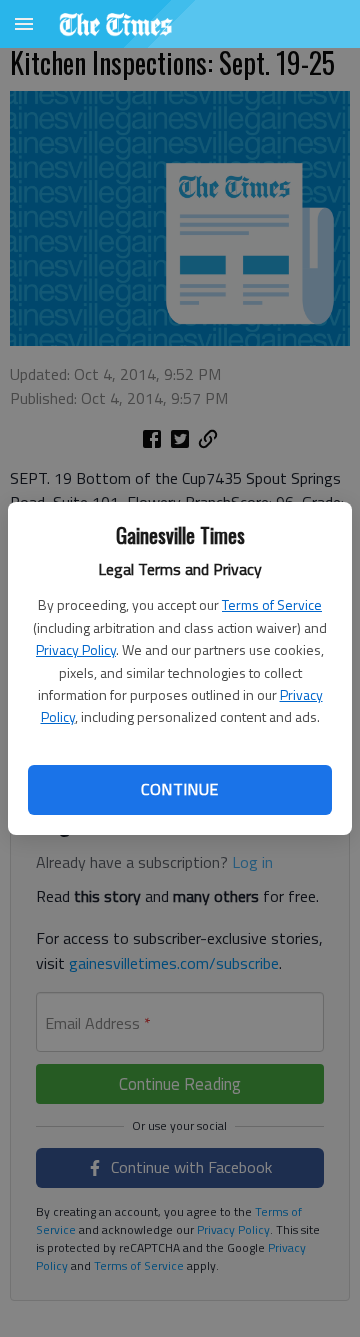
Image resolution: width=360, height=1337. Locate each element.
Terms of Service (272, 604)
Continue (179, 789)
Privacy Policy (76, 649)
